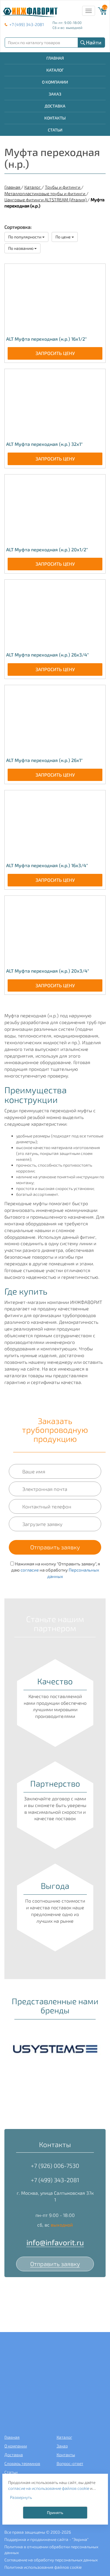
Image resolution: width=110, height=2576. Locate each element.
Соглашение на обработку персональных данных (51, 2560)
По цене (64, 237)
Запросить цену (55, 353)
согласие (30, 1570)
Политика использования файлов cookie (43, 2567)
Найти (94, 42)
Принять (55, 2512)
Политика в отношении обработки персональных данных (51, 2550)
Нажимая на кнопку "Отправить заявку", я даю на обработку (56, 1570)
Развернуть (21, 2497)
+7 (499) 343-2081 (27, 24)
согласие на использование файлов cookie (49, 2488)
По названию (21, 248)
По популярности (25, 237)
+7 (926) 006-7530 (55, 2166)
